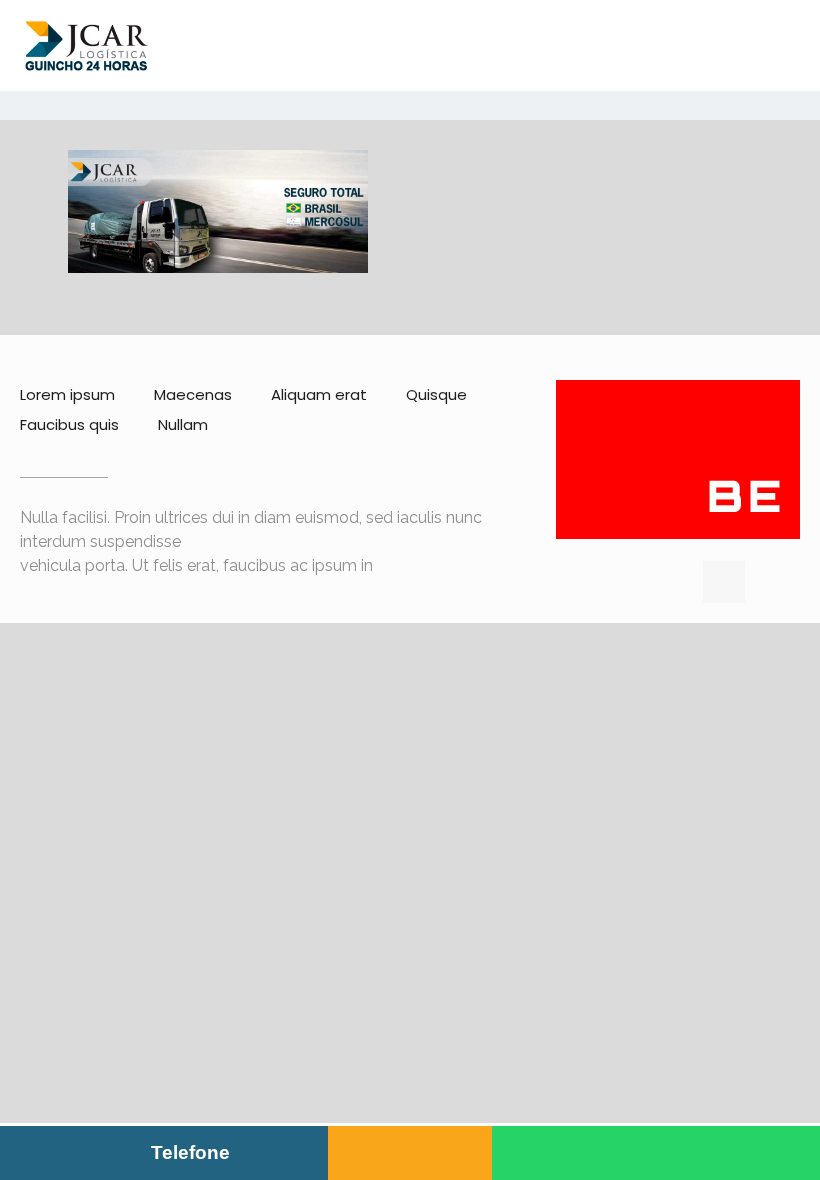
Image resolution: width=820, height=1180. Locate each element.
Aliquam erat (319, 394)
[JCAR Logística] (86, 45)
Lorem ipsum (67, 394)
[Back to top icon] (724, 582)
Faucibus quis (69, 424)
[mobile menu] (788, 45)
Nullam (183, 424)
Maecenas (193, 394)
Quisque (436, 394)
